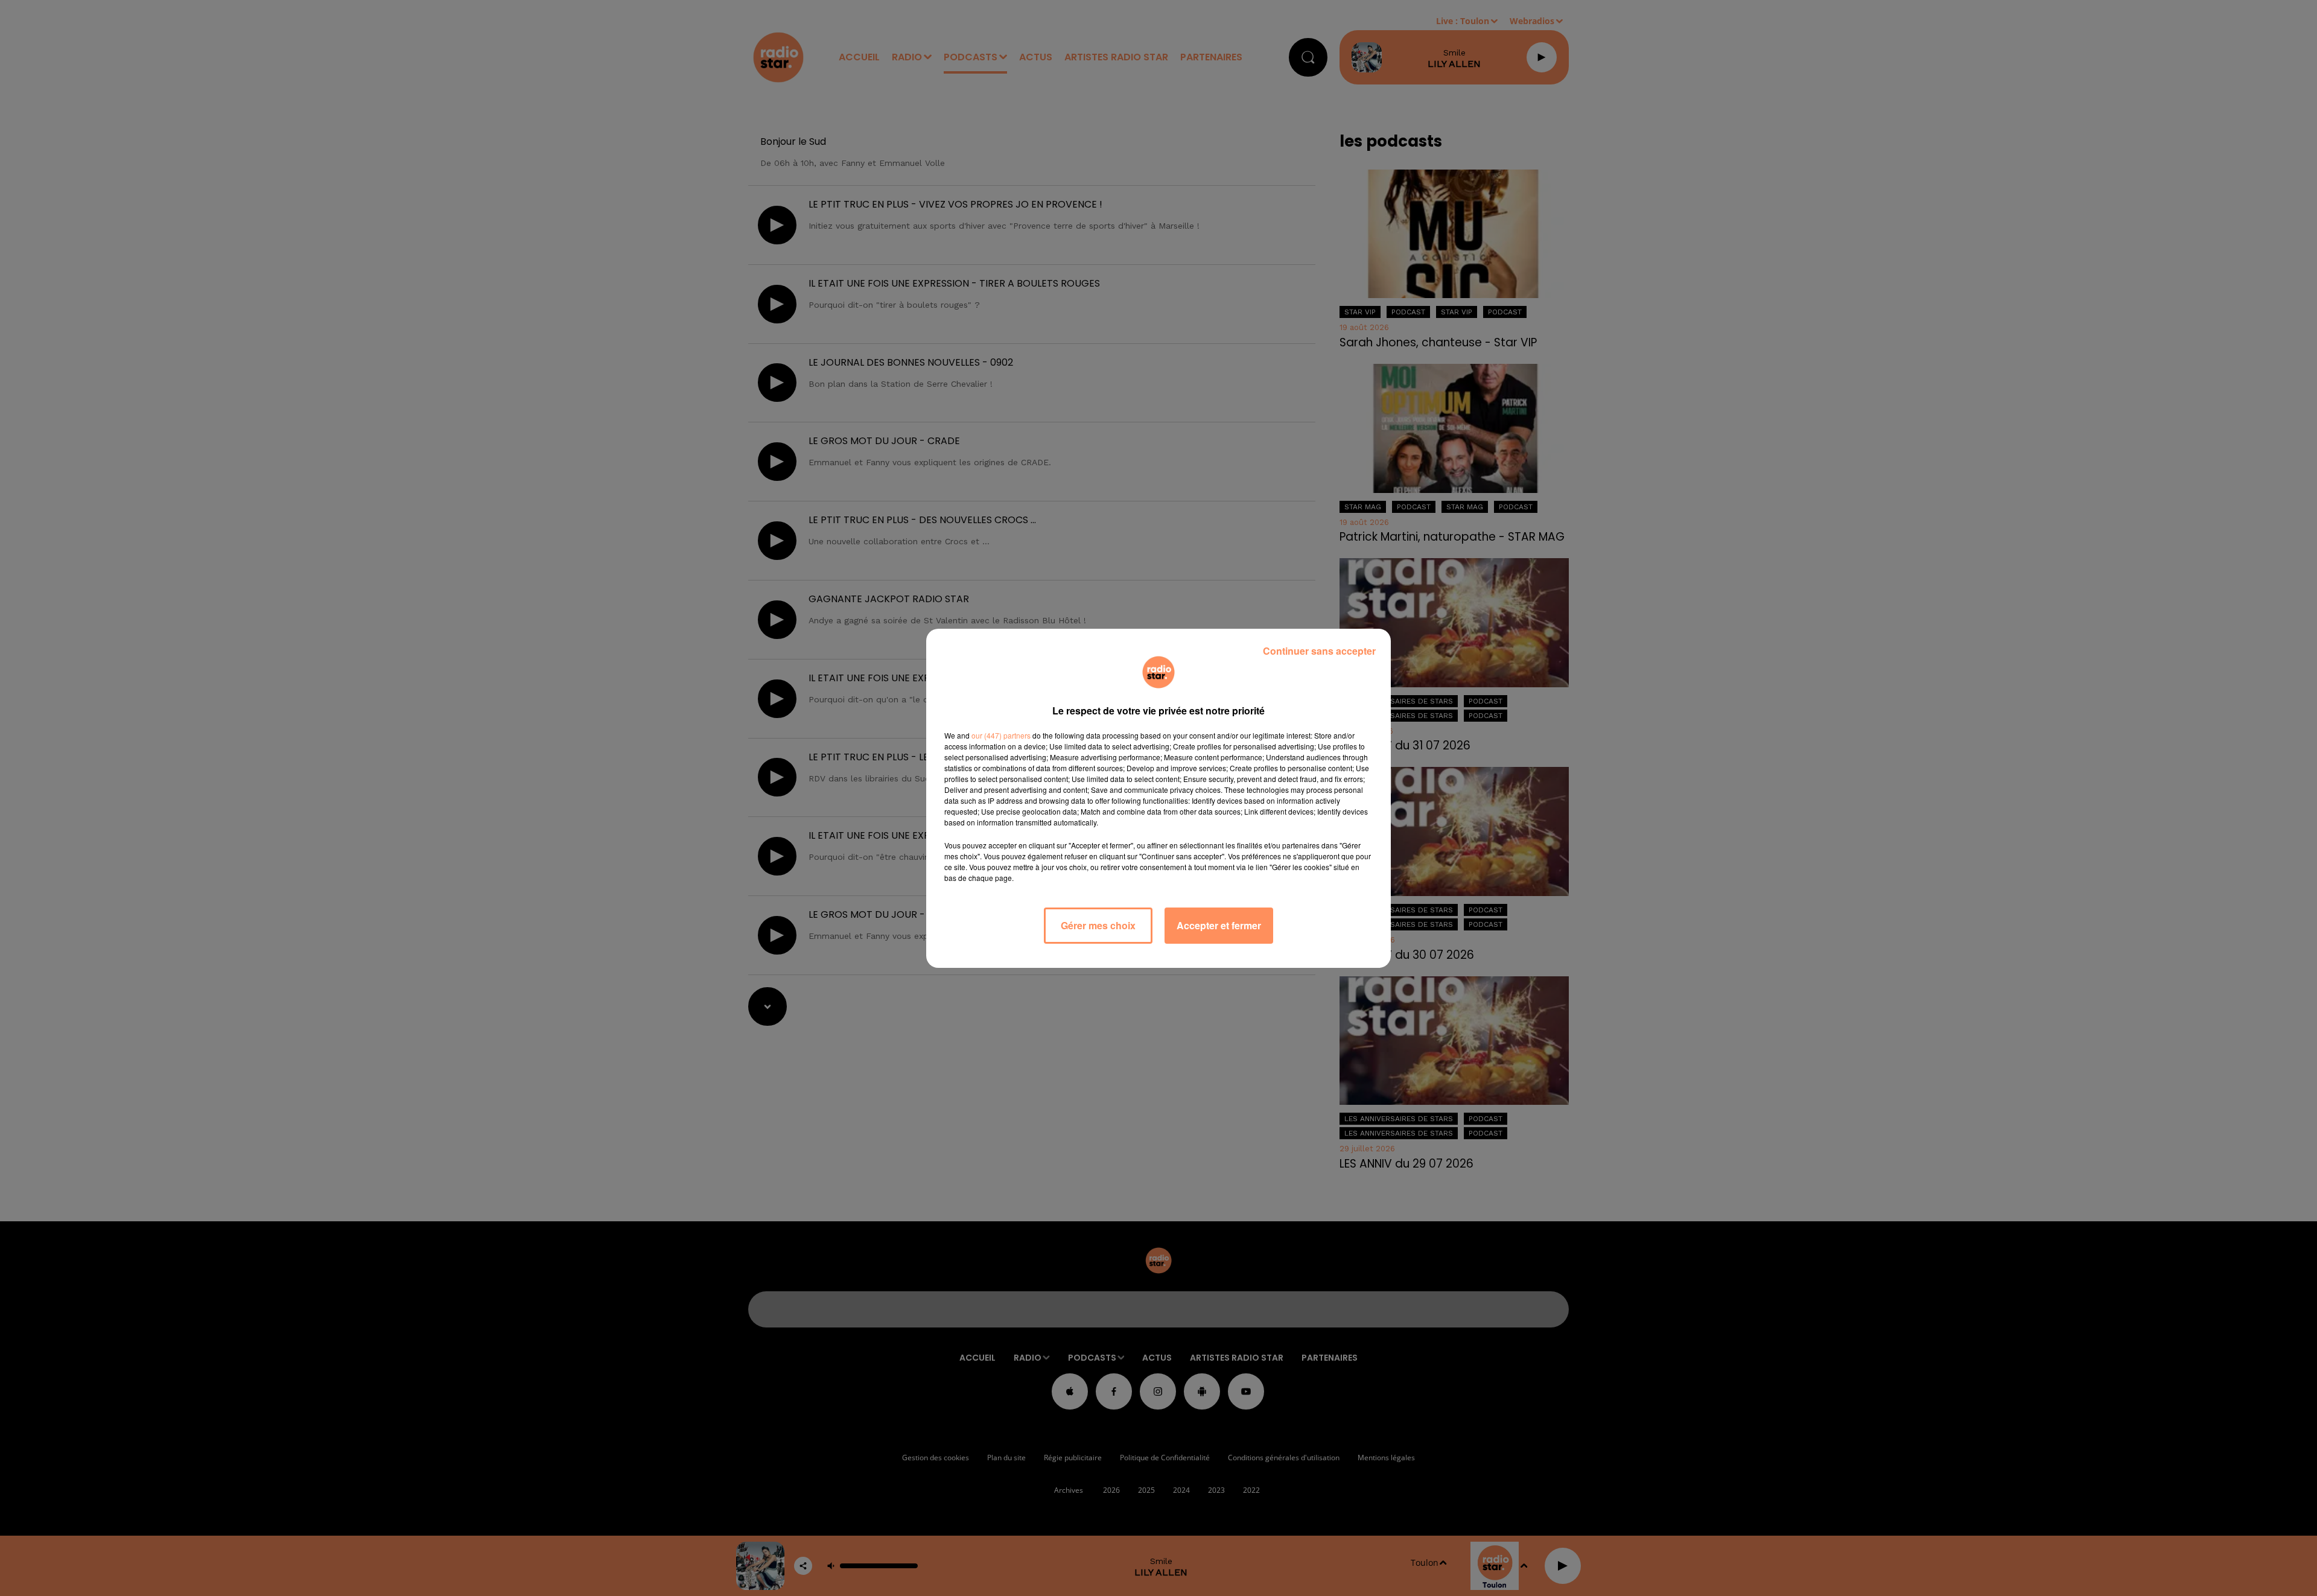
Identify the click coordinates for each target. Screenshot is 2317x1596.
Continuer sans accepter (1319, 651)
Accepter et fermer (1219, 925)
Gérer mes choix (1098, 925)
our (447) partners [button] (1001, 735)
